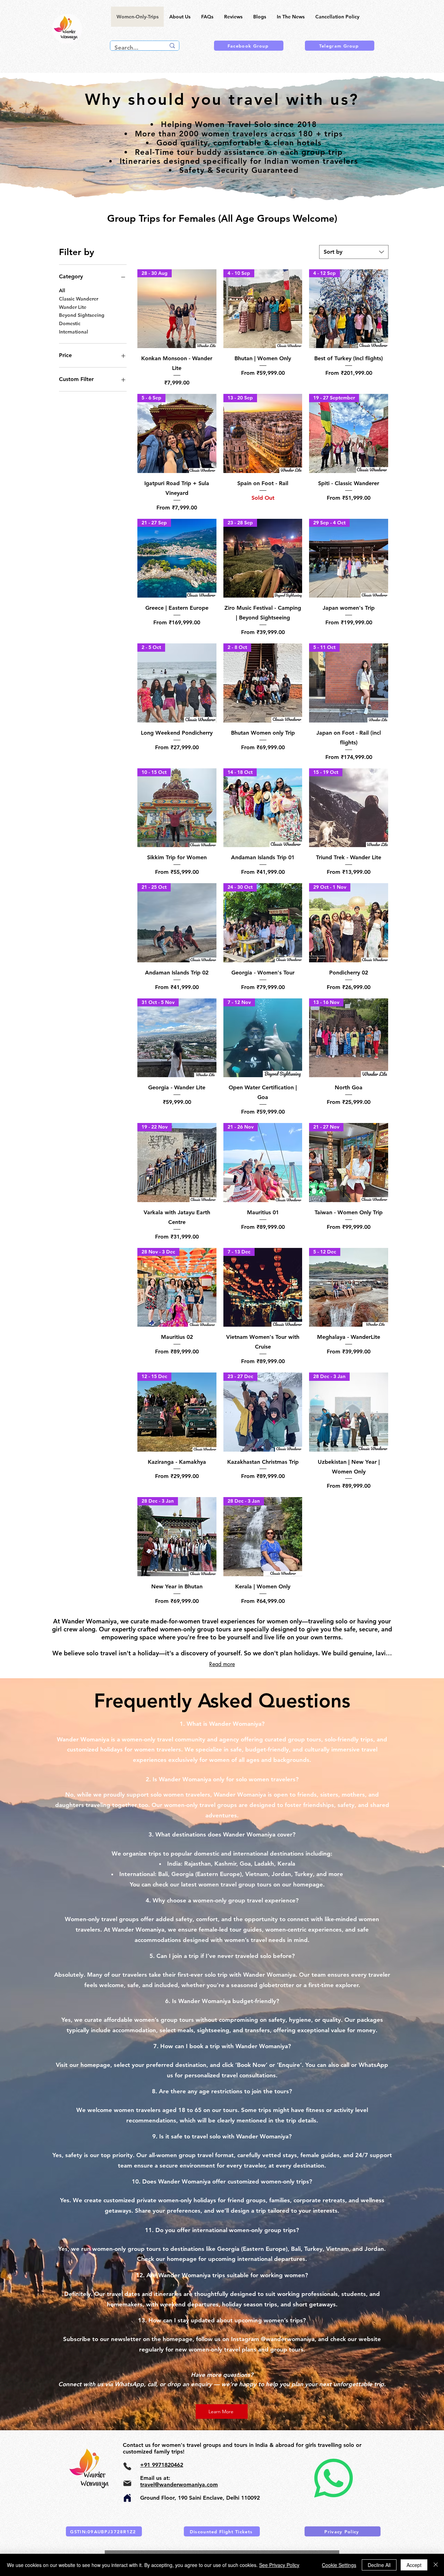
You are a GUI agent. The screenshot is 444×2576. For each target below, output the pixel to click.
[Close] (436, 2565)
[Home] (127, 2498)
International (74, 332)
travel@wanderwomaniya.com (179, 2485)
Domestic (70, 323)
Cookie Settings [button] (339, 2565)
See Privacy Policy (279, 2565)
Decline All (379, 2565)
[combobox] (354, 252)
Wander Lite (73, 307)
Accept (414, 2565)
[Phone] (127, 2466)
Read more (222, 1664)
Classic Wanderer (79, 299)
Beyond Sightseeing (82, 315)
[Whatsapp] (333, 2478)
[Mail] (127, 2483)
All (62, 290)
